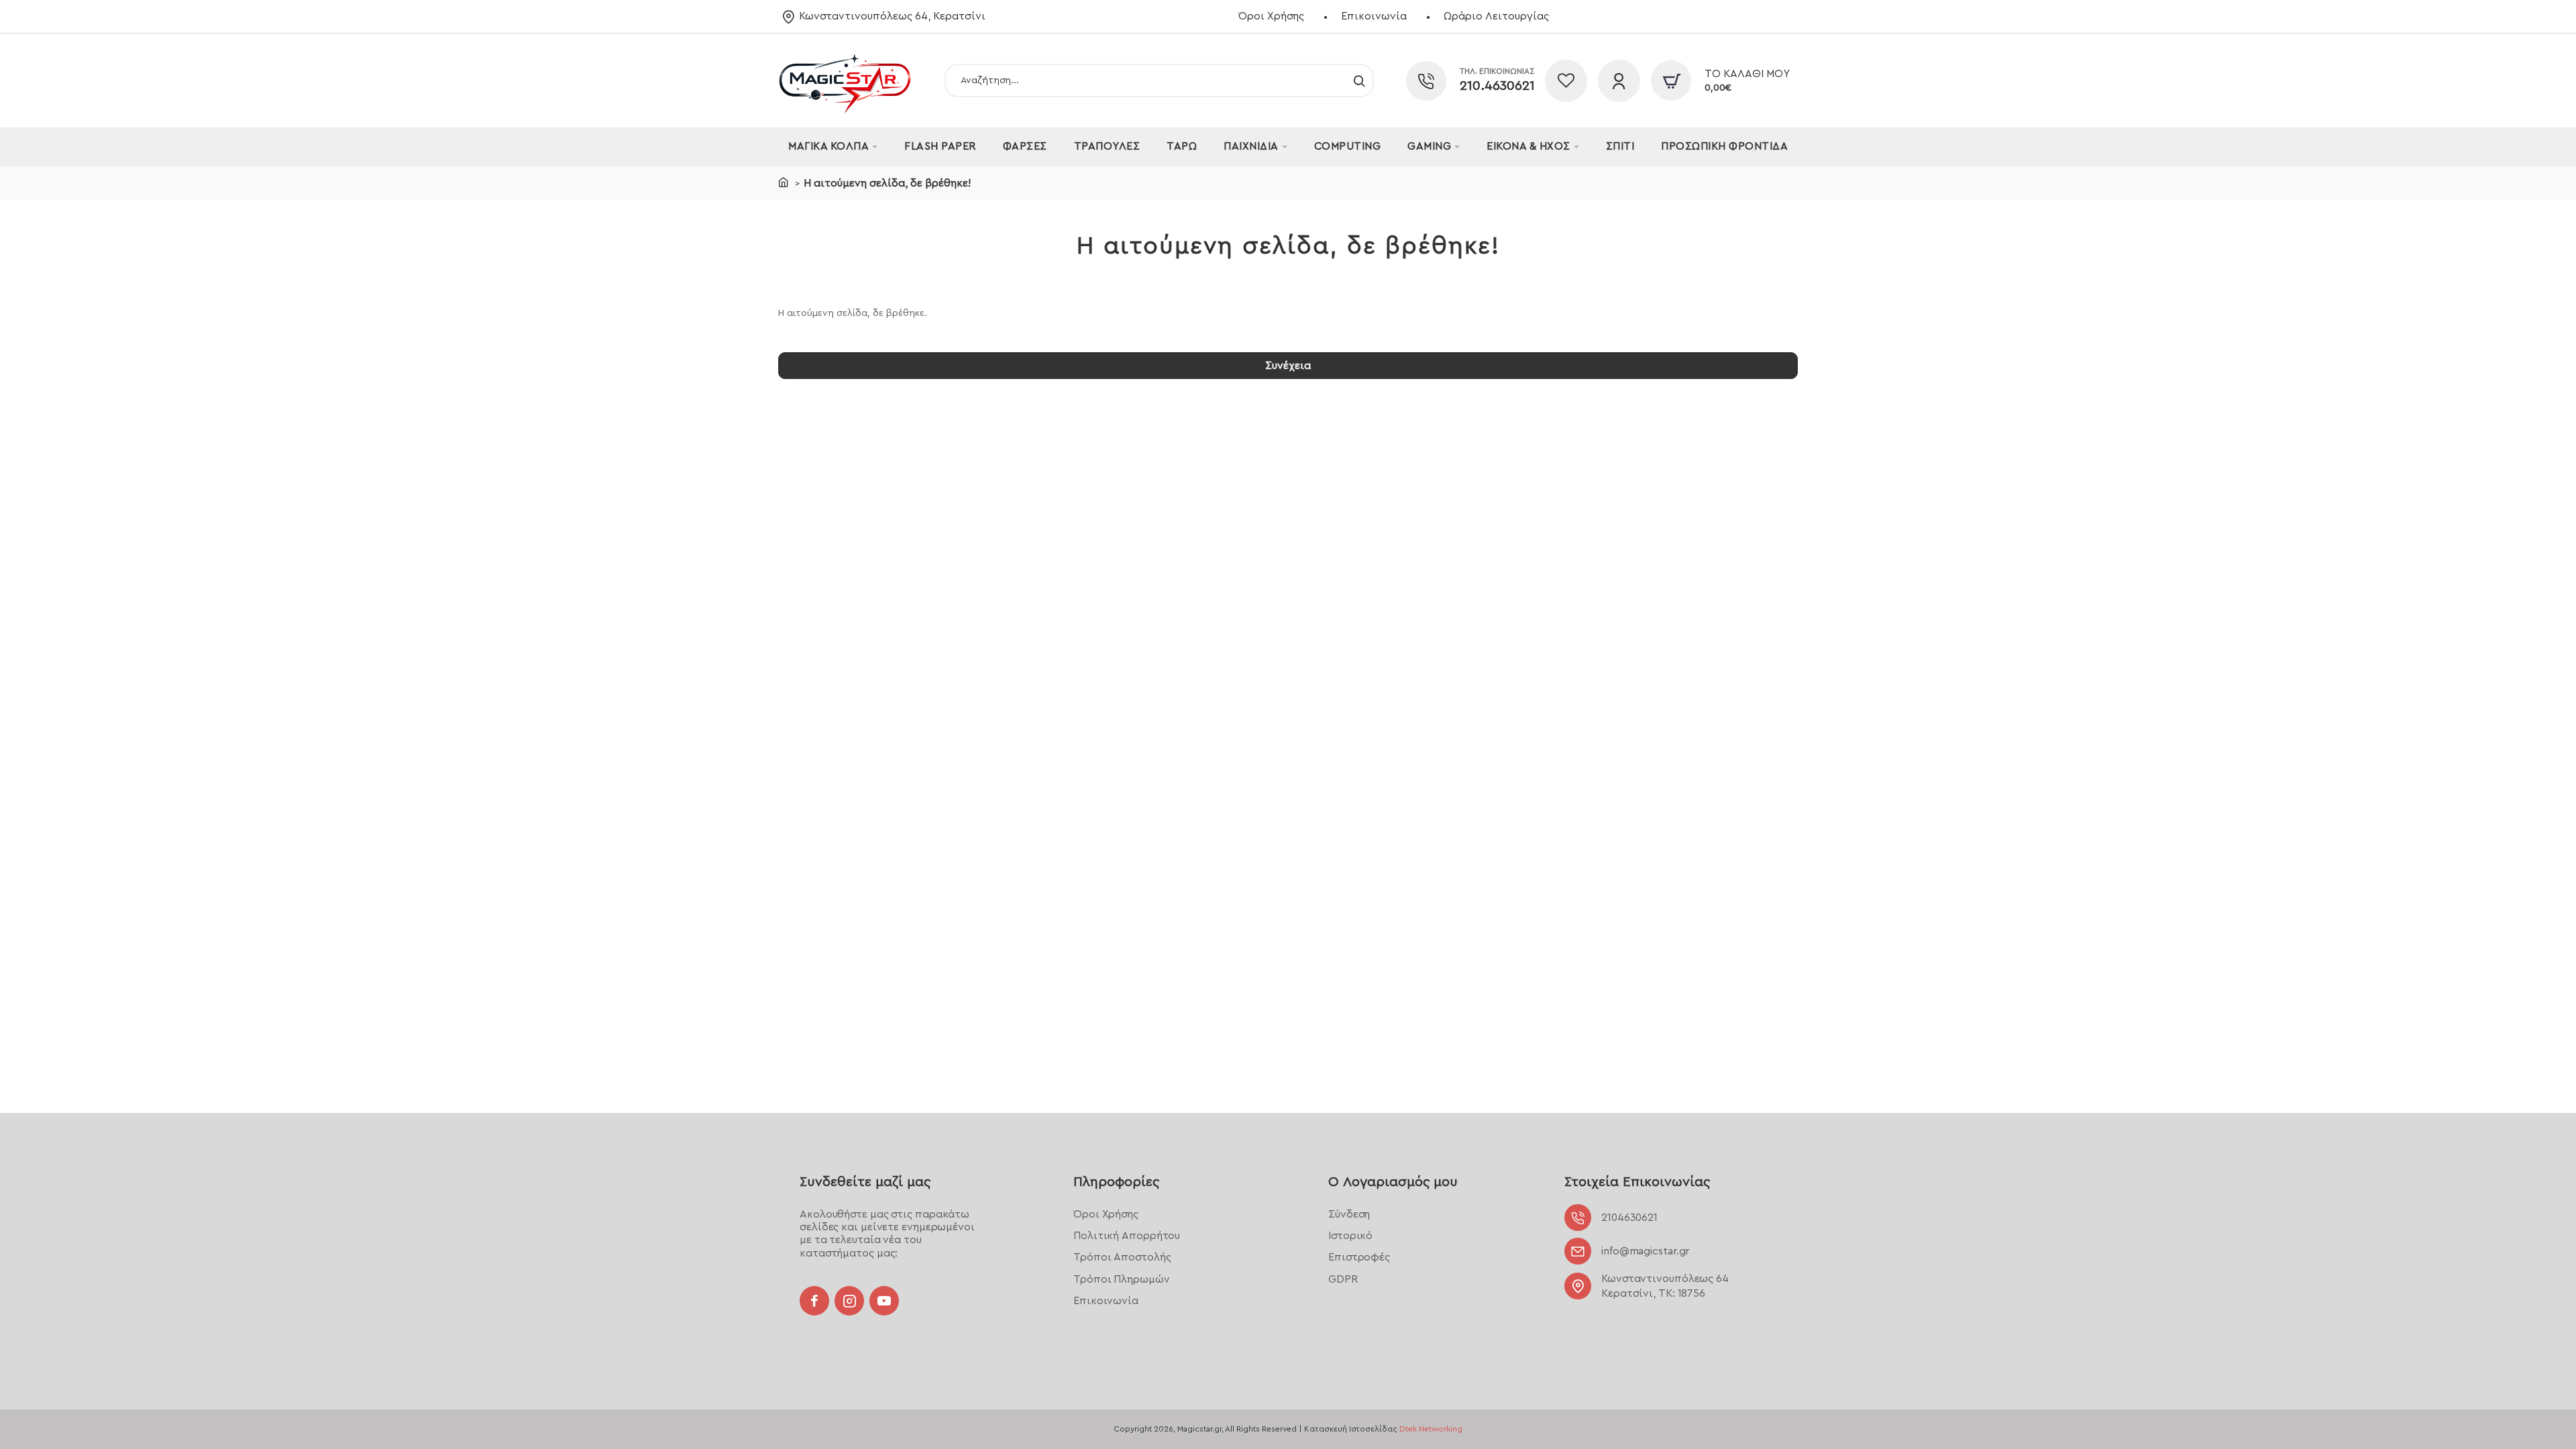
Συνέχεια (1288, 366)
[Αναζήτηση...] (1359, 80)
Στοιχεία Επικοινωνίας (1637, 1182)
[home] (784, 182)
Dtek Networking (1431, 1429)
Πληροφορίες (1116, 1182)
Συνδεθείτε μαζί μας (865, 1182)
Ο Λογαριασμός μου (1393, 1182)
